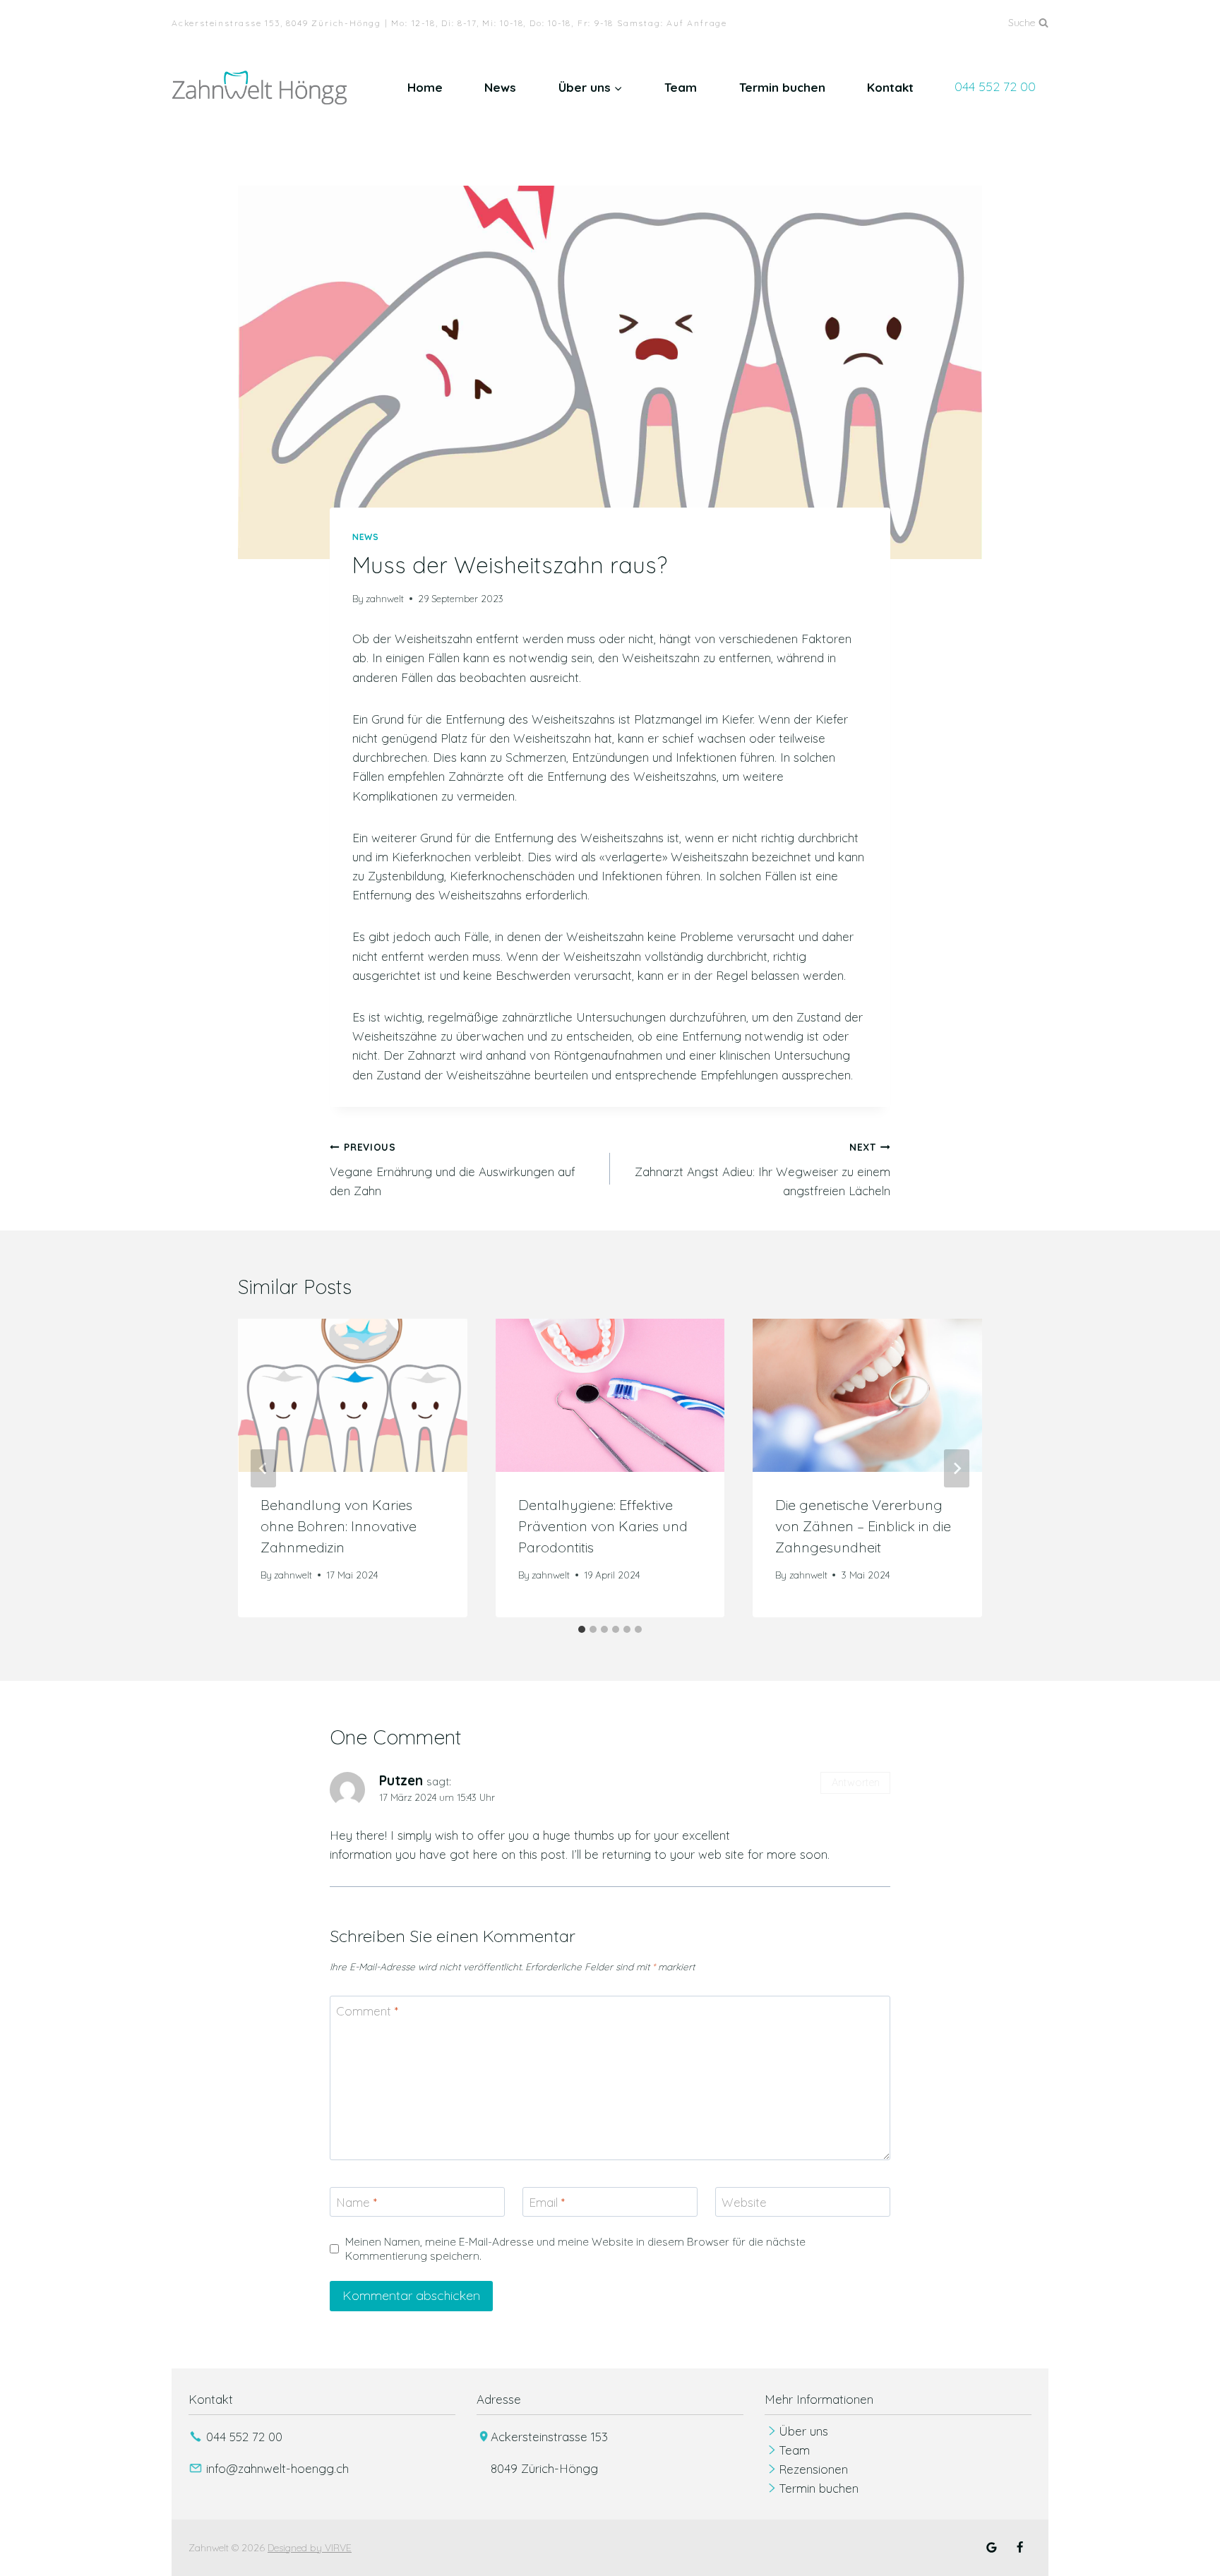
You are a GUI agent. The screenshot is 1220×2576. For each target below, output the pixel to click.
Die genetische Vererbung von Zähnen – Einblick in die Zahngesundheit (863, 1526)
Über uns (803, 2431)
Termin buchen (782, 87)
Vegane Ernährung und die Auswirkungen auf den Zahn (453, 1169)
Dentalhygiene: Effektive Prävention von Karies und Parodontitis (603, 1526)
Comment (367, 2011)
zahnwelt (385, 598)
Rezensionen (813, 2469)
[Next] (957, 1468)
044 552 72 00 (995, 86)
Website (744, 2202)
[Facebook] (1019, 2548)
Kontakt (890, 87)
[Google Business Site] (992, 2548)
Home (425, 87)
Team (681, 87)
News (500, 87)
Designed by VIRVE (310, 2548)
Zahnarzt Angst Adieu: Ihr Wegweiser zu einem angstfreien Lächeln (762, 1169)
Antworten (856, 1783)
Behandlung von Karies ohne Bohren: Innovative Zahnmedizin (339, 1526)
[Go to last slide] (263, 1468)
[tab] (582, 1629)
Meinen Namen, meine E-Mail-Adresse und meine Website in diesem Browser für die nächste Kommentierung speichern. (575, 2249)
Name (357, 2202)
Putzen (401, 1780)
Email (547, 2202)
